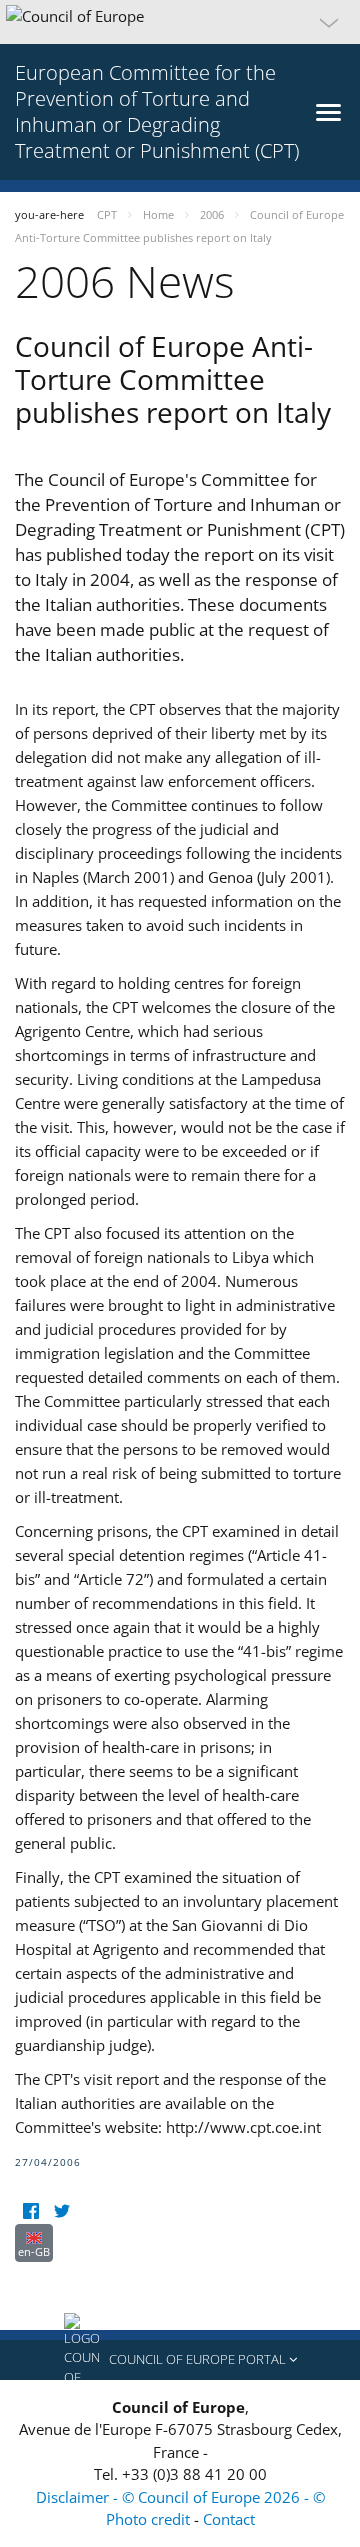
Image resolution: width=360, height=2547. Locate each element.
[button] (180, 22)
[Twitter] (61, 2211)
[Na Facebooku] (30, 2211)
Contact (229, 2519)
